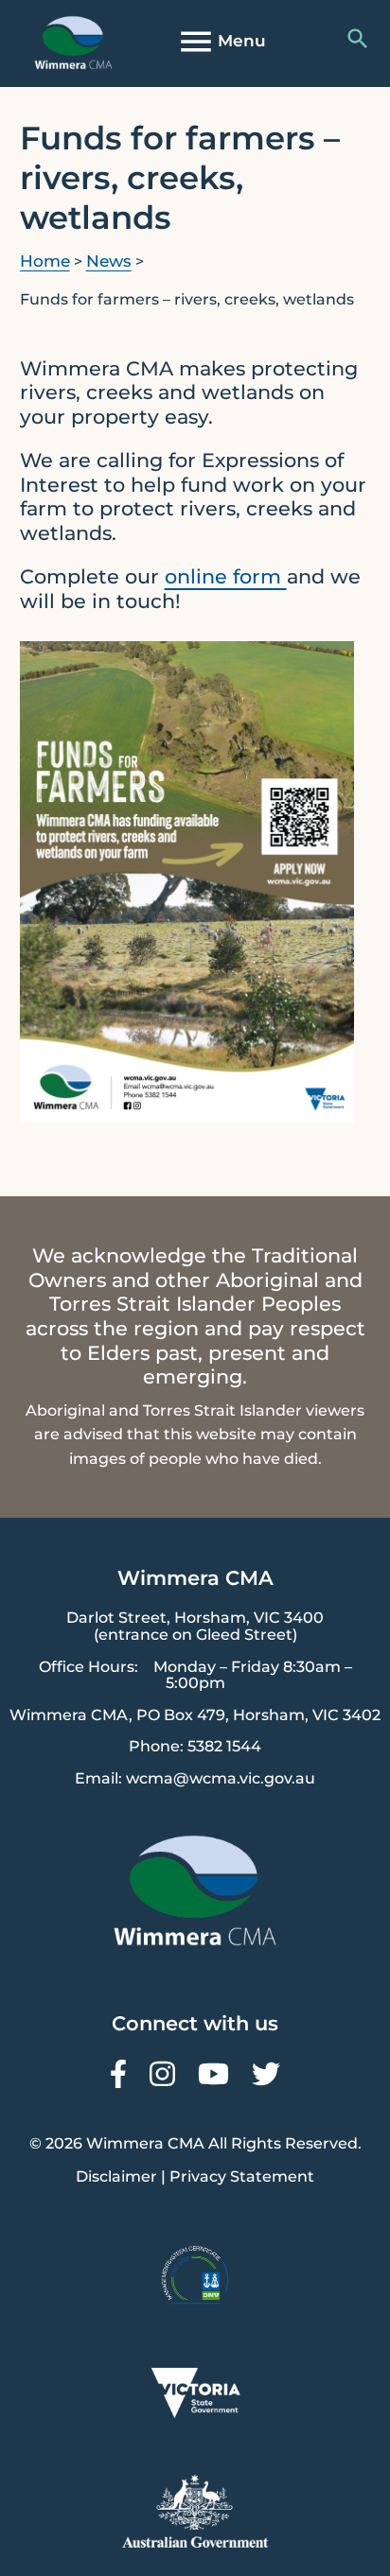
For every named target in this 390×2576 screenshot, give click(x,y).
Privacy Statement (242, 2176)
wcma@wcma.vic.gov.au (221, 1778)
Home (45, 261)
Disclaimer (116, 2176)
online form (226, 576)
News (109, 261)
